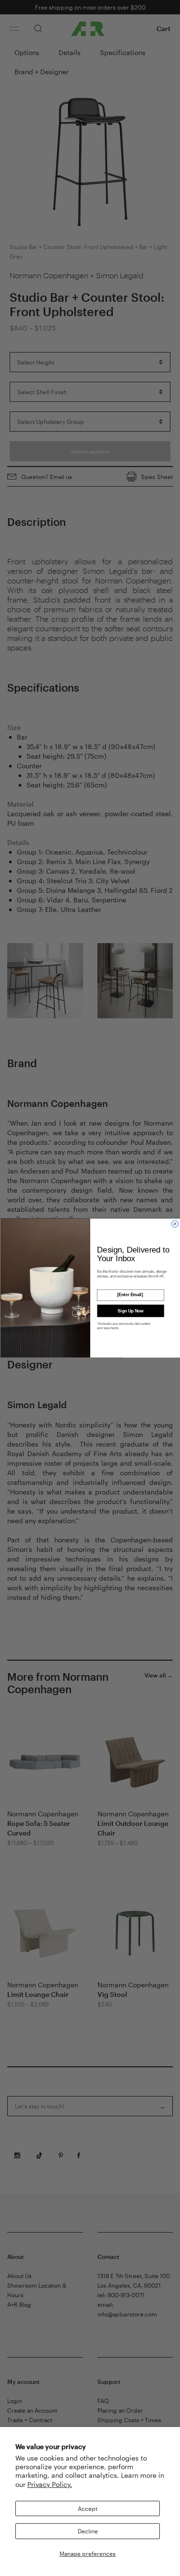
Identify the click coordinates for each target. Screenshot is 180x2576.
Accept (88, 2508)
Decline (88, 2531)
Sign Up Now (130, 1311)
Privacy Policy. (50, 2484)
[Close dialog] (175, 1224)
